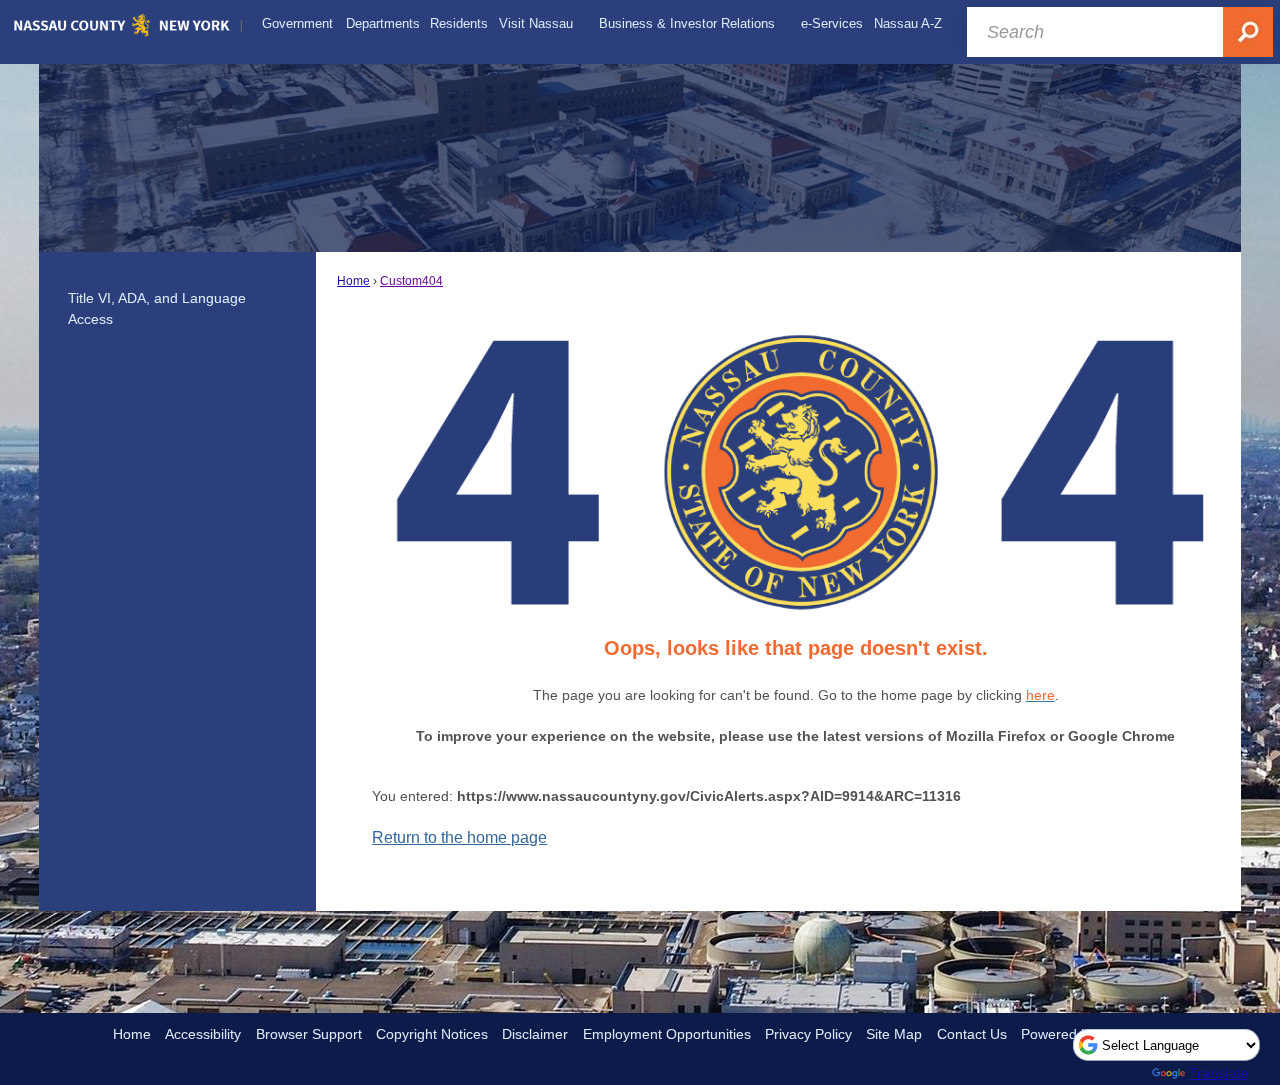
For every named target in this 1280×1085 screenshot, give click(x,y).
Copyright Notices (432, 1034)
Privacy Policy (808, 1034)
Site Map (894, 1034)
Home (353, 281)
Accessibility (203, 1034)
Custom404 (411, 281)
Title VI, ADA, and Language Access (157, 309)
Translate (1218, 1073)
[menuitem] (297, 24)
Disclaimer (535, 1034)
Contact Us (972, 1034)
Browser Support (309, 1034)
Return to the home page (459, 837)
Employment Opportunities (667, 1034)
